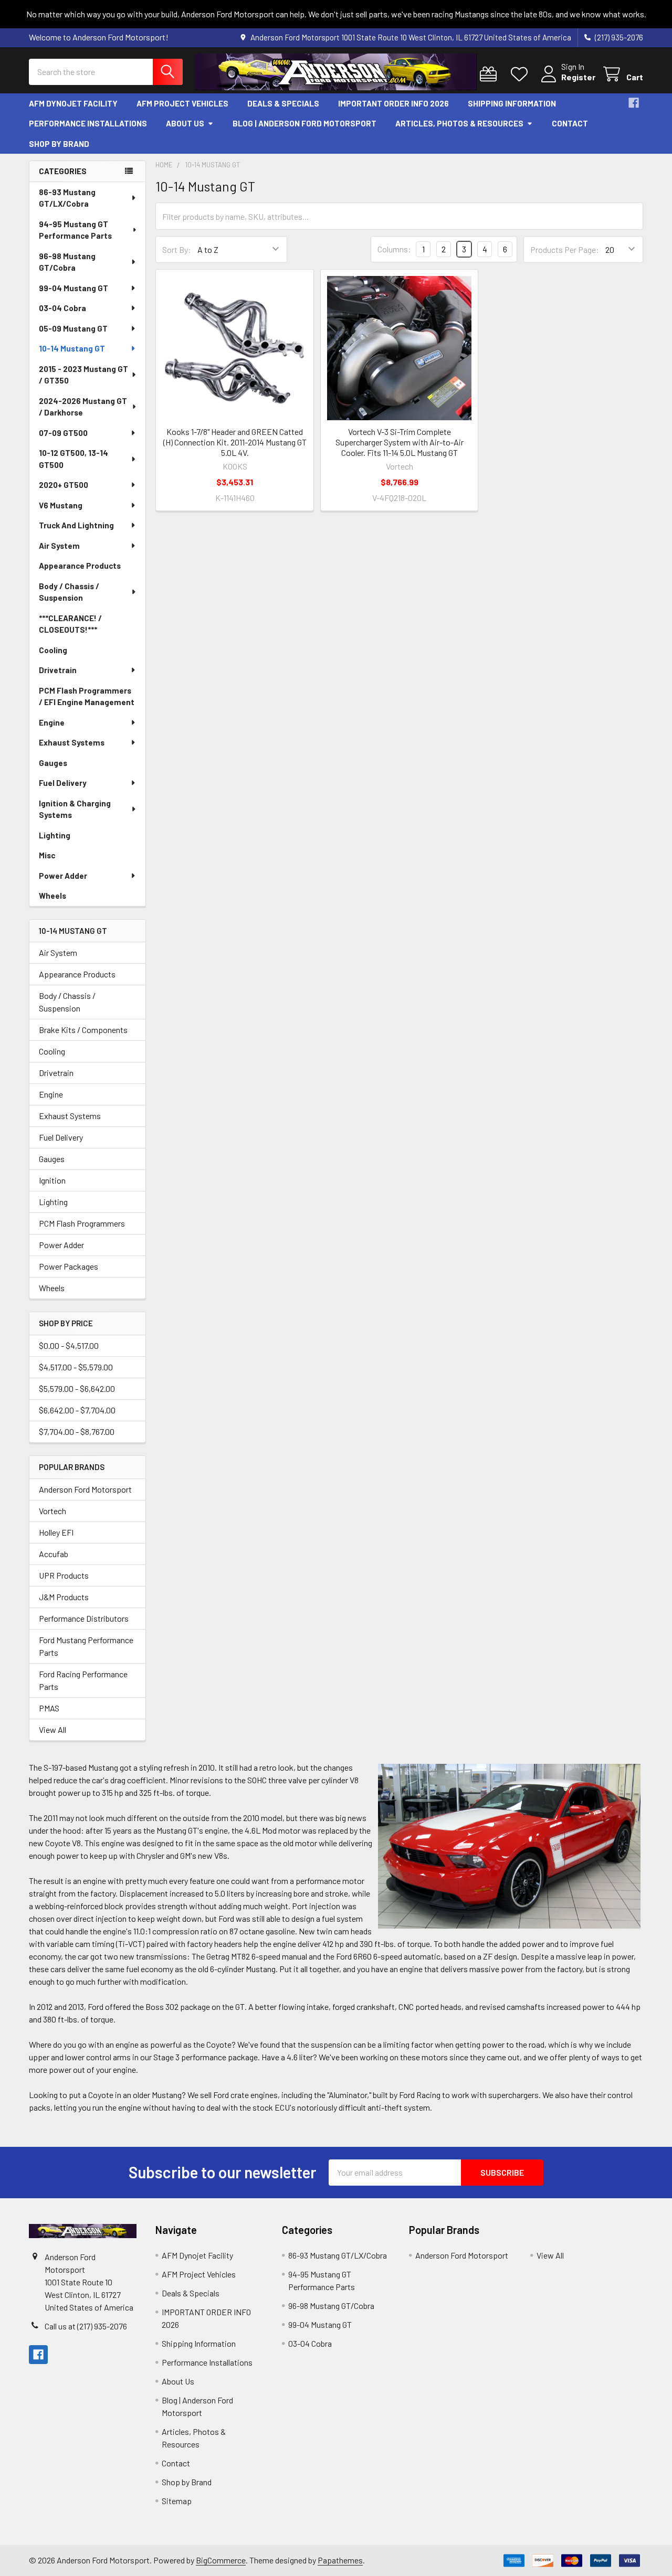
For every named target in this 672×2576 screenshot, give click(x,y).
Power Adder (63, 876)
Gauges (53, 763)
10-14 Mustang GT (72, 348)
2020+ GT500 (64, 485)
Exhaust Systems (72, 742)
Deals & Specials (283, 103)
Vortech (52, 1511)
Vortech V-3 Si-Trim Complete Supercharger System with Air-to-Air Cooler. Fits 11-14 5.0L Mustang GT (400, 442)
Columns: (394, 249)
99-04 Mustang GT (73, 288)
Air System (59, 546)
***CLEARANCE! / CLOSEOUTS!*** (70, 624)
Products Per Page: (565, 249)
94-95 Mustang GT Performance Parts (75, 230)
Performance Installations (88, 123)
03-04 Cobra (62, 308)
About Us (185, 123)
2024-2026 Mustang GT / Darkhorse (83, 407)
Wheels (52, 896)
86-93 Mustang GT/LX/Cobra (67, 198)
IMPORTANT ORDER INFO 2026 (393, 103)
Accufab (54, 1554)
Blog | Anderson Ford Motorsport (304, 123)
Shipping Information (512, 103)
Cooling (53, 650)
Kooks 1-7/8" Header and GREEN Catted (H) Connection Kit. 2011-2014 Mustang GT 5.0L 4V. (235, 442)
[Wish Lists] (522, 74)
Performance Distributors (84, 1618)
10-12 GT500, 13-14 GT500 (73, 459)
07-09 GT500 (63, 433)
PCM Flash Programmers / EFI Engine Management (87, 696)
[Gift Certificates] (491, 74)
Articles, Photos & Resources (459, 123)
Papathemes (340, 2560)
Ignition (52, 1180)
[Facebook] (634, 103)
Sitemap (177, 2501)
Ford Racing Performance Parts (83, 1680)
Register (578, 77)
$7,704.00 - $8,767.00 (77, 1431)
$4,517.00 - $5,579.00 (76, 1367)
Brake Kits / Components (83, 1030)
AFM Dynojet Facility (73, 103)
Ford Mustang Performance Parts (86, 1646)
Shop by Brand (59, 144)
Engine (52, 722)
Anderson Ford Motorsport (85, 1489)
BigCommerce (221, 2560)
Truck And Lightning (76, 525)
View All (52, 1729)
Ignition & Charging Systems (75, 809)
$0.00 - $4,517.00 (69, 1345)
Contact (570, 123)
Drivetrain (58, 670)
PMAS (49, 1708)
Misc (47, 855)
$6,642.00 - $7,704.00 (77, 1410)
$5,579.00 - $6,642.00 (77, 1388)
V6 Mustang (61, 505)
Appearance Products (80, 566)
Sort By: (177, 249)
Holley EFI (56, 1532)
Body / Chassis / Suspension (69, 592)
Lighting (55, 835)
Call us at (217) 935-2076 (86, 2326)
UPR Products (64, 1575)
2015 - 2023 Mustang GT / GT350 (83, 375)
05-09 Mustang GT (73, 328)
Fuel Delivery (63, 783)
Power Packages (69, 1266)
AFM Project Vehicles (182, 103)
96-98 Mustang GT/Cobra (67, 262)
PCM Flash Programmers (82, 1223)
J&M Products (64, 1597)
